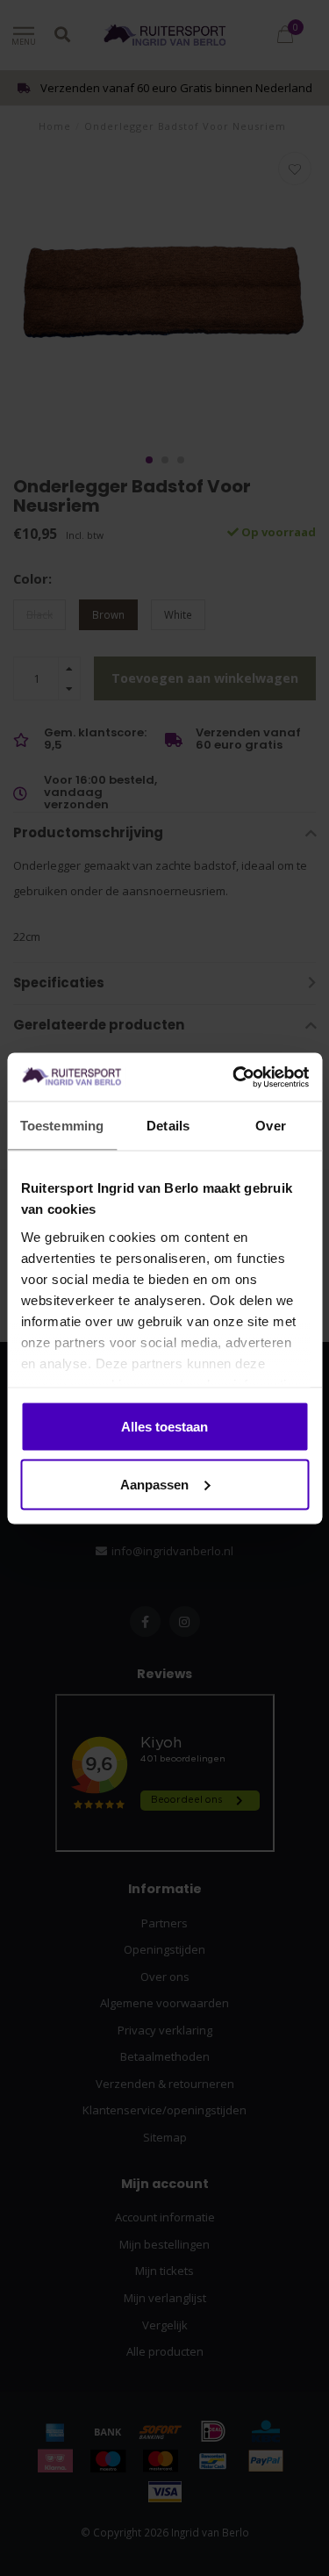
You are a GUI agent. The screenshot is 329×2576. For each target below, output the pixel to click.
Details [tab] (168, 1126)
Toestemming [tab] (62, 1126)
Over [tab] (270, 1126)
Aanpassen (154, 1484)
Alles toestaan (164, 1427)
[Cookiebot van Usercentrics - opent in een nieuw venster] (234, 1077)
